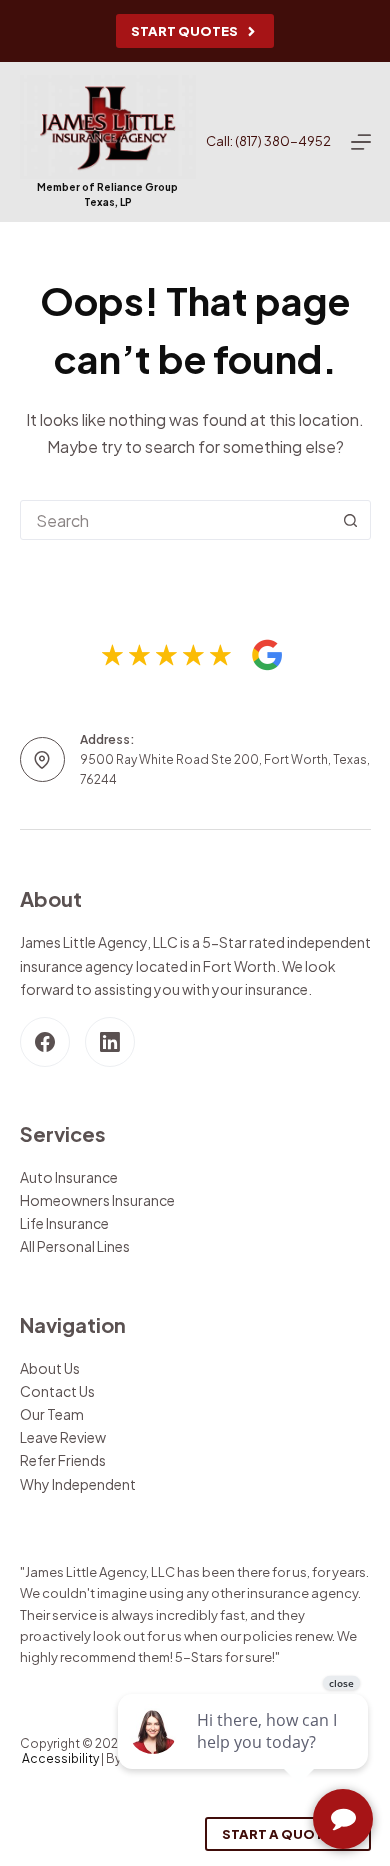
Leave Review (63, 1437)
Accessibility (60, 1758)
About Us (50, 1368)
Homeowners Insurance (97, 1200)
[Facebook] (45, 1042)
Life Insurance (64, 1223)
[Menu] (361, 142)
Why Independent (78, 1484)
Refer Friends (63, 1460)
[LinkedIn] (110, 1042)
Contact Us (57, 1391)
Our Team (52, 1414)
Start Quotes (184, 31)
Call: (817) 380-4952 (268, 141)
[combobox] (176, 520)
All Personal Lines (75, 1246)
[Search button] (351, 520)
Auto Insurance (69, 1177)
